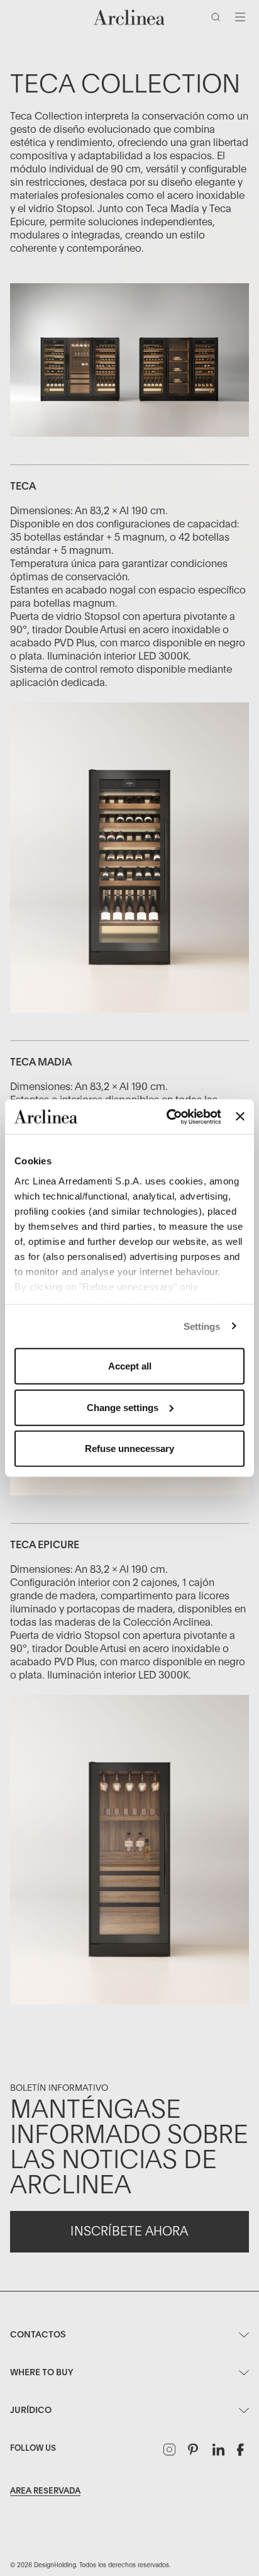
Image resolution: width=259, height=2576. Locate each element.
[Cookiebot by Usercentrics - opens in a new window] (168, 1116)
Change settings (123, 1407)
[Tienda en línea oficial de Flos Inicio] (129, 17)
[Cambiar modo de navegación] (240, 17)
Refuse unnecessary (129, 1448)
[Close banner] (240, 1116)
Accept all (130, 1366)
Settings (202, 1326)
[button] (218, 20)
